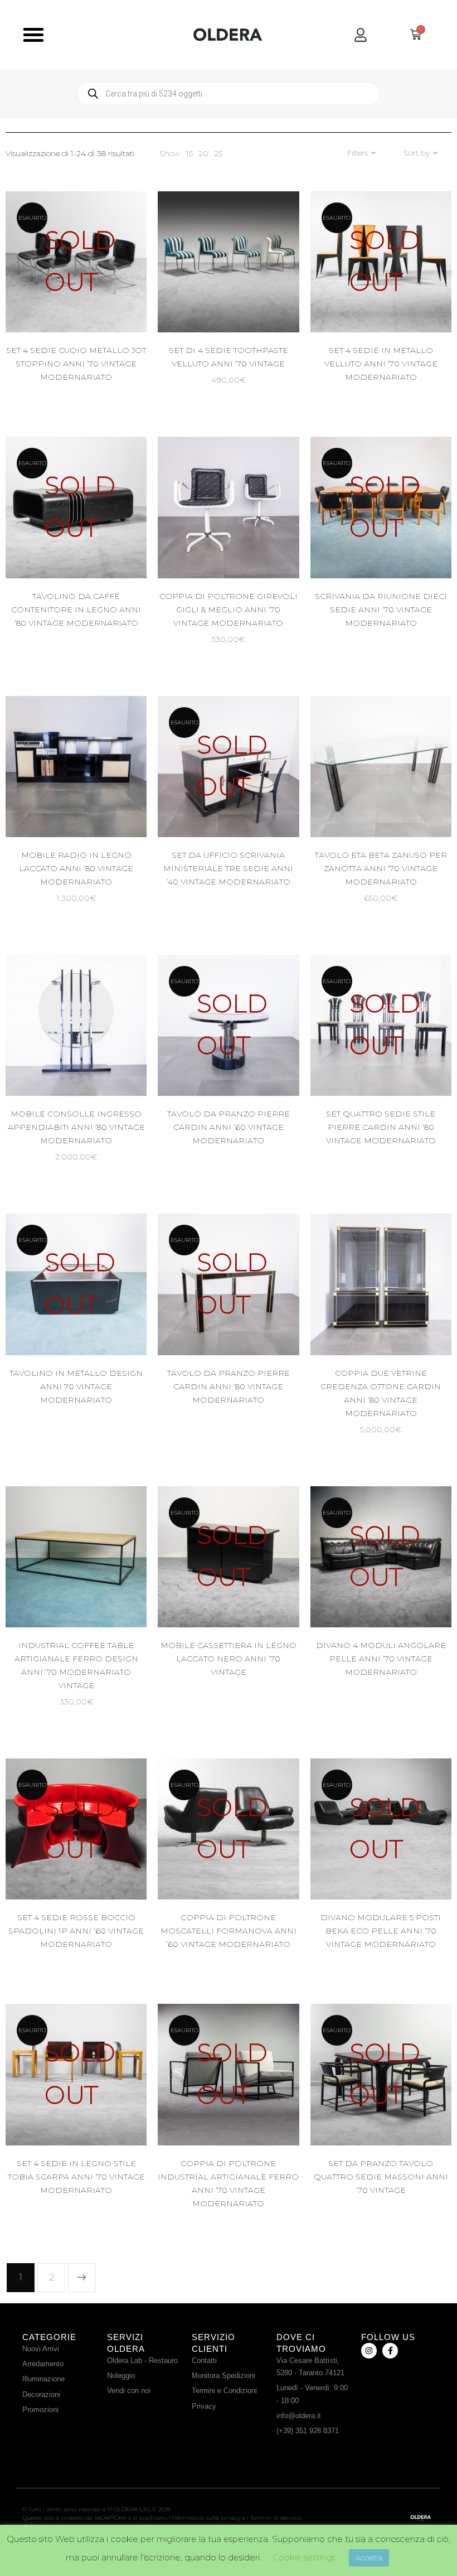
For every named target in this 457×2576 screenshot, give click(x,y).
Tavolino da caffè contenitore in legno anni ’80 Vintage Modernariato (76, 610)
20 (203, 153)
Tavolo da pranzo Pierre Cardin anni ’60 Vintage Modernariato (229, 1127)
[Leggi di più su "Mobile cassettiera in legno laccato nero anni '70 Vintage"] (256, 1587)
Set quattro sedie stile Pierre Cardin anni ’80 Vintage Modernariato (381, 1127)
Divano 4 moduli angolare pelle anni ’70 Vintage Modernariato (381, 1659)
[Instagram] (369, 2351)
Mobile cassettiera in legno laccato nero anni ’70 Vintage (229, 1659)
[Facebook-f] (390, 2351)
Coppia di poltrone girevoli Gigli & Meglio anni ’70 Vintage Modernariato (229, 610)
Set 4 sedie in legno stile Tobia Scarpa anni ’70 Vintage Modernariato (76, 2177)
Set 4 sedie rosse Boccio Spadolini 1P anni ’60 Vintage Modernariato (76, 1931)
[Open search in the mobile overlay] (229, 94)
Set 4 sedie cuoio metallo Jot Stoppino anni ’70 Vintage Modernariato (76, 364)
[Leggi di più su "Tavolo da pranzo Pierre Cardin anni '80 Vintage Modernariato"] (256, 1315)
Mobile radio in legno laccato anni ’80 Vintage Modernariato (76, 868)
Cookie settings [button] (304, 2557)
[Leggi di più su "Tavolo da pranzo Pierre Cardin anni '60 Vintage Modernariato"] (256, 1055)
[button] (33, 35)
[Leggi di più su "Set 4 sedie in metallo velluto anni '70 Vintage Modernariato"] (409, 292)
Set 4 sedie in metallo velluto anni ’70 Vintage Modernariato (381, 364)
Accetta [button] (369, 2558)
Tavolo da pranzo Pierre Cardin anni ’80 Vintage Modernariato (229, 1386)
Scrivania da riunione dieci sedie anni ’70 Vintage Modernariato (381, 610)
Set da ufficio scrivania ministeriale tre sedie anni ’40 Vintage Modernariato (228, 868)
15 (189, 153)
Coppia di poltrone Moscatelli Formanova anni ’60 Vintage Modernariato (229, 1931)
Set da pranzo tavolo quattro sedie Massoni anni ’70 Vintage (381, 2177)
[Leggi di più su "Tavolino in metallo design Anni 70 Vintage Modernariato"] (104, 1315)
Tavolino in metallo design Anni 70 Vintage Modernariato (76, 1386)
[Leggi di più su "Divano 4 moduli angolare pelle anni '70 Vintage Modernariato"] (409, 1587)
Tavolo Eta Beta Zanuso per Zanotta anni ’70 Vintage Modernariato (381, 868)
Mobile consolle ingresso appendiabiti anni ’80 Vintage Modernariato (76, 1127)
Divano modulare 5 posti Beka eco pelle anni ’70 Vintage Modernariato (381, 1931)
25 (218, 153)
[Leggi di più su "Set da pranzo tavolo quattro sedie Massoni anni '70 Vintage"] (409, 2105)
